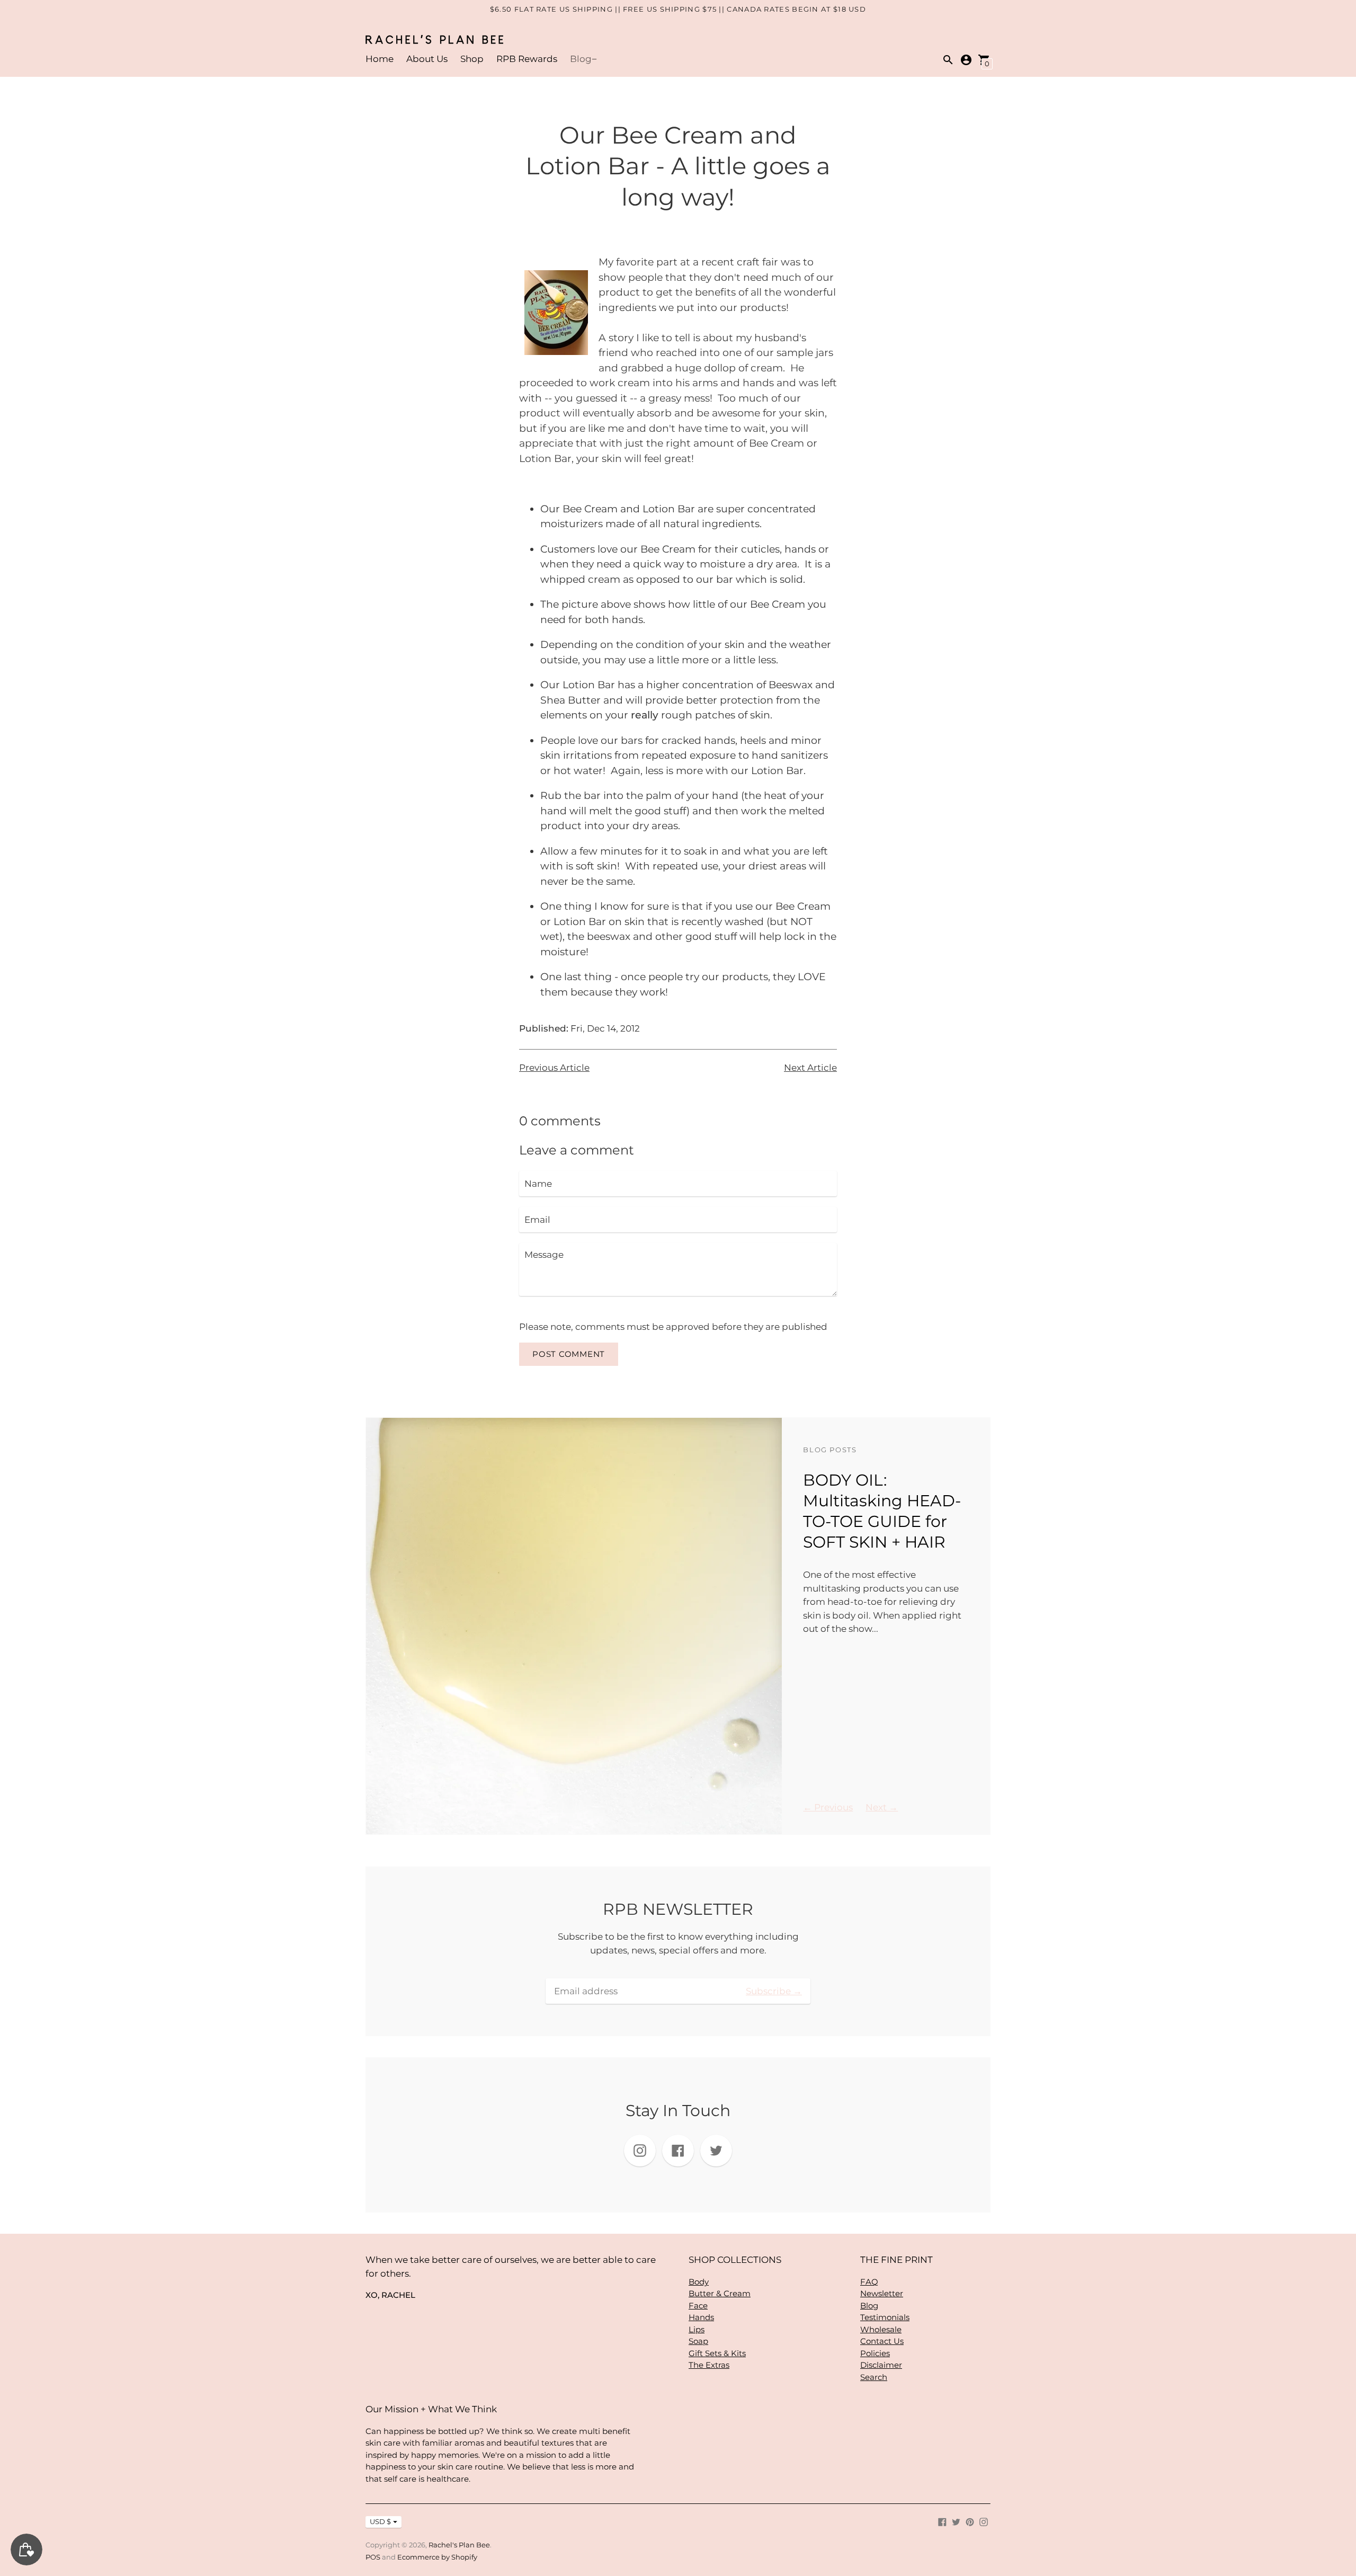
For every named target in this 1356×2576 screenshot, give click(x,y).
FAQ (869, 2282)
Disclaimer (881, 2365)
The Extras (709, 2365)
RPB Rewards (527, 59)
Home (380, 59)
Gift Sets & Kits (717, 2353)
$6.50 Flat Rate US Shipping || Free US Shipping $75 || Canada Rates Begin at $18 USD (678, 9)
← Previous (828, 1807)
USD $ (380, 2521)
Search (874, 2377)
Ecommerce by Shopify (437, 2557)
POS (373, 2557)
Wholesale (881, 2329)
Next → (882, 1807)
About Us (427, 59)
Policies (875, 2353)
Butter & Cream (720, 2293)
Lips (697, 2329)
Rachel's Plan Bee (459, 2545)
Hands (701, 2317)
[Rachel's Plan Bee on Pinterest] (970, 2521)
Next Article (810, 1068)
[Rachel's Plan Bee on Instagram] (984, 2521)
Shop (472, 59)
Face (698, 2306)
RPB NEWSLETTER (678, 1909)
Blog (581, 59)
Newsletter (882, 2293)
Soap (698, 2341)
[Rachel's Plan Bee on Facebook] (942, 2521)
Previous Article (554, 1068)
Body (699, 2282)
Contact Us (882, 2341)
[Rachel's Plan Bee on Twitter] (956, 2521)
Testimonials (885, 2317)
